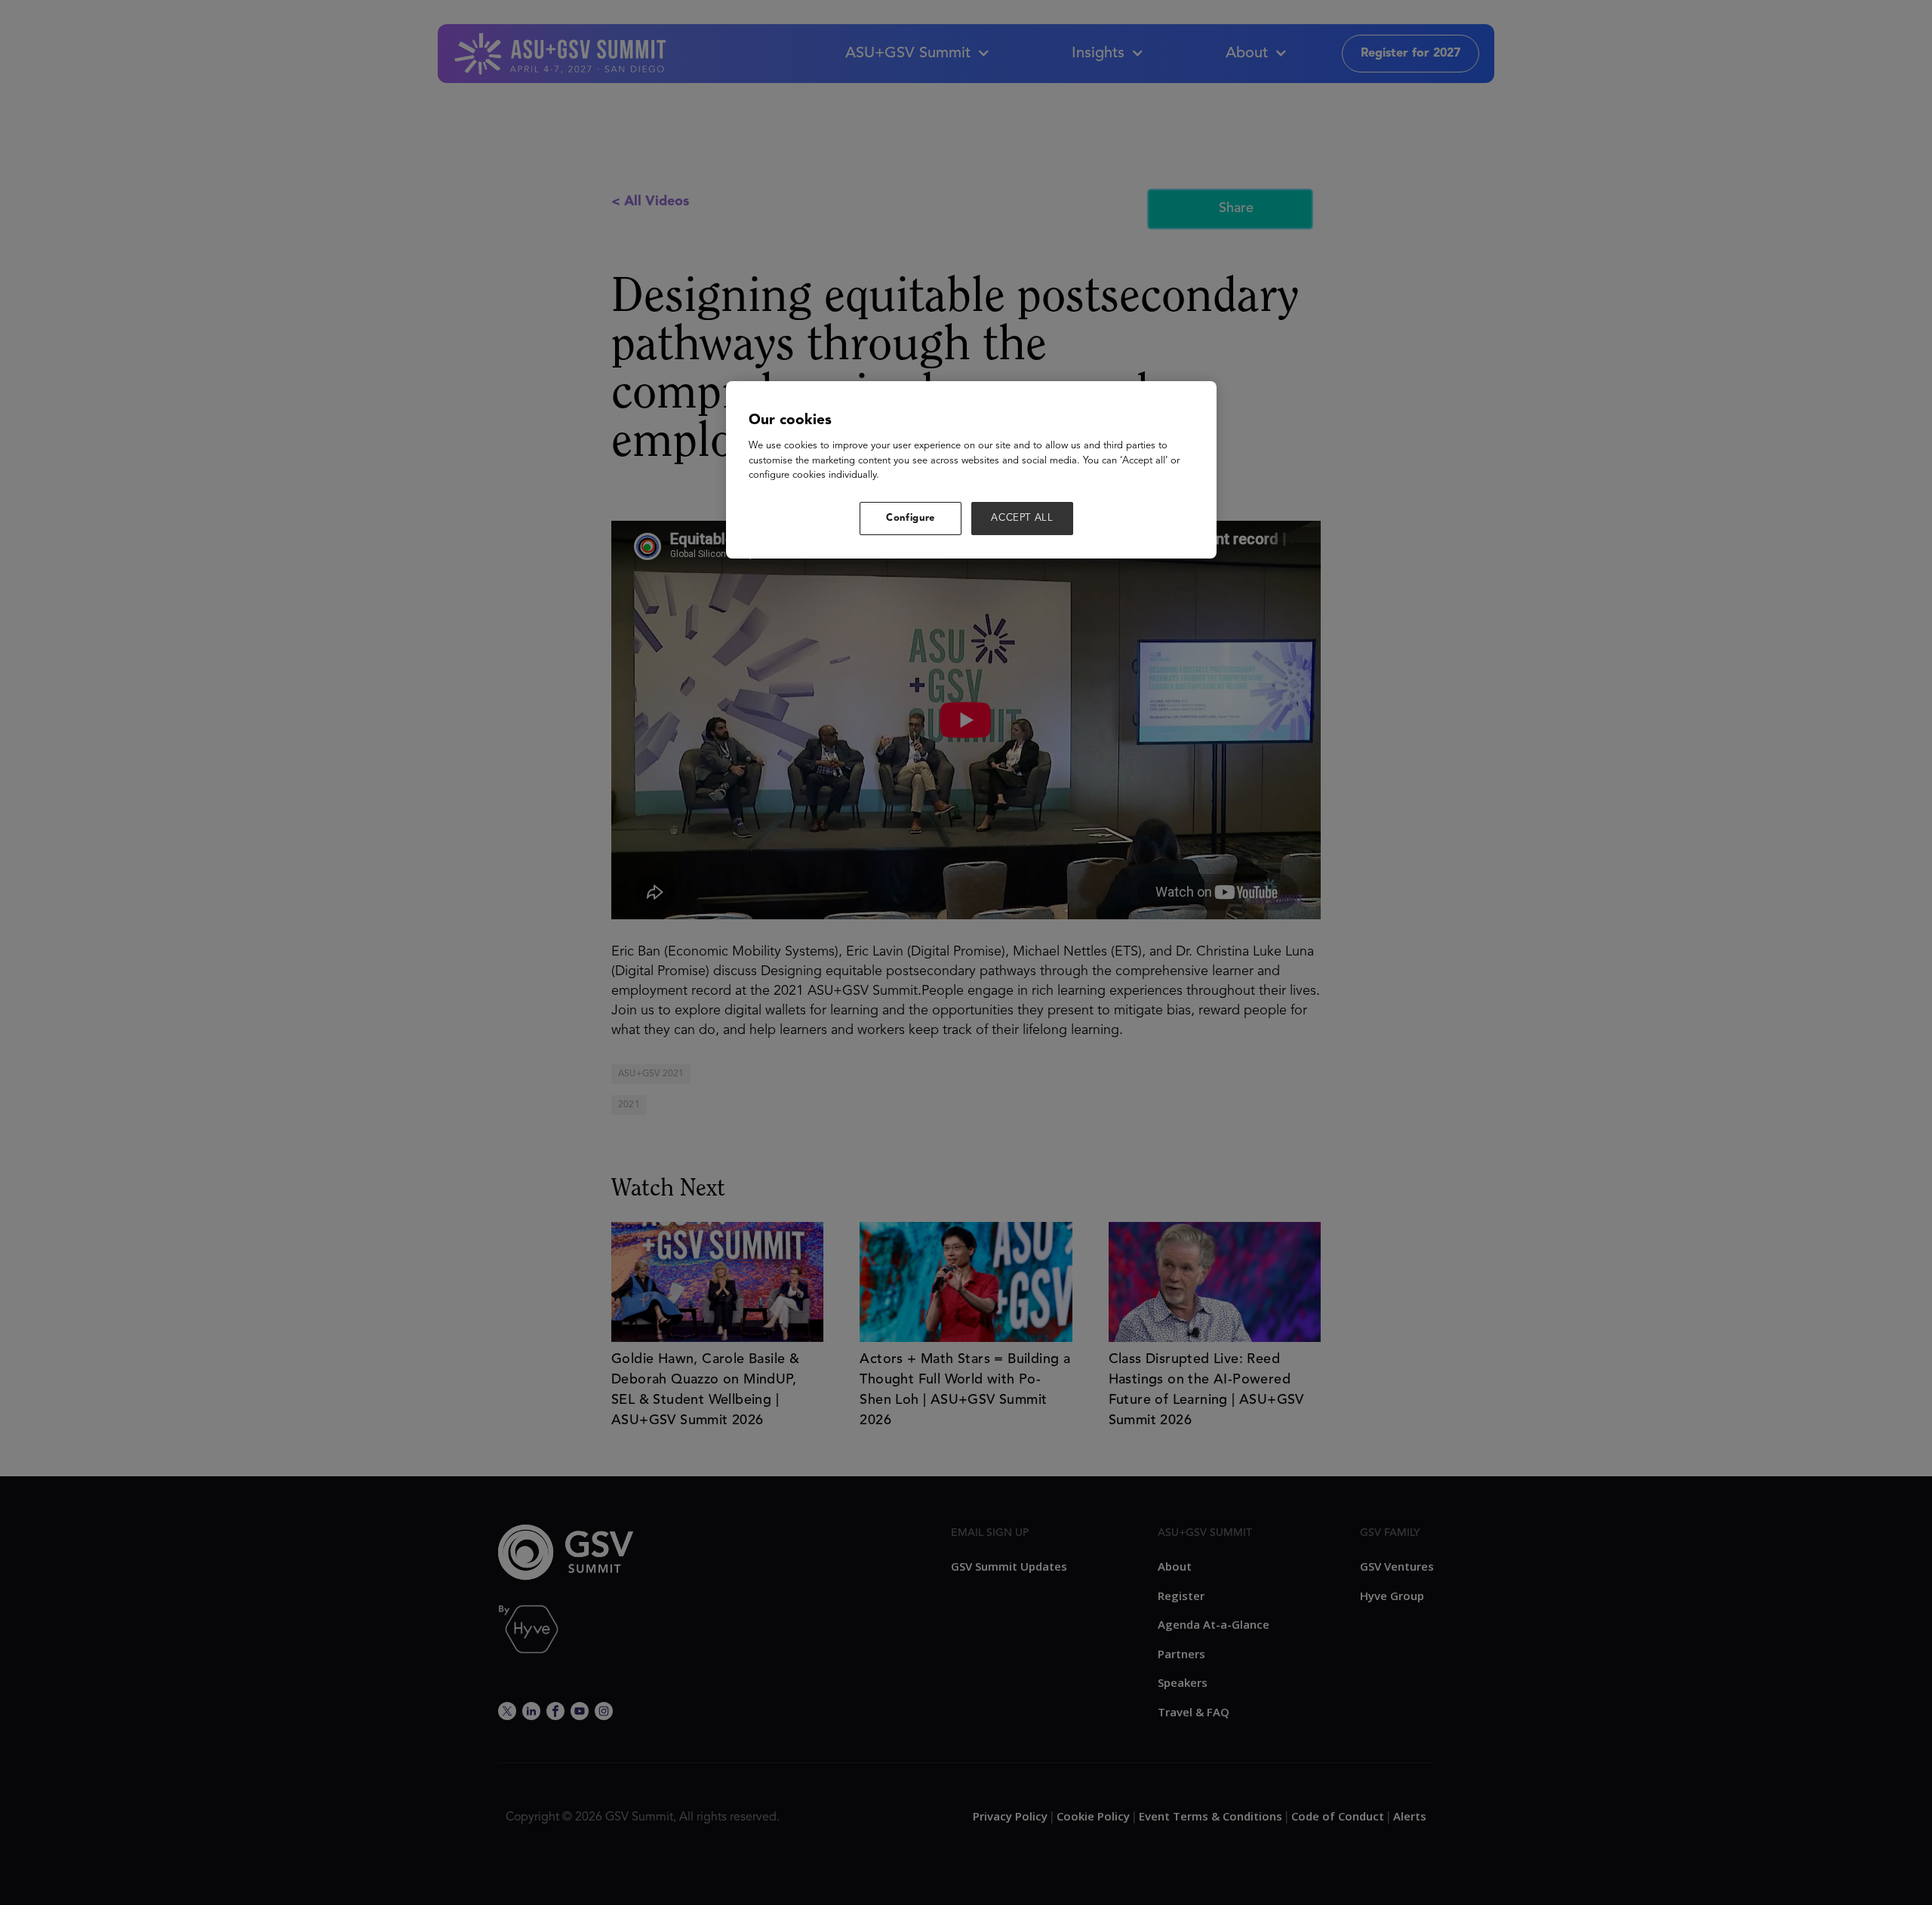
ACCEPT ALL (1022, 518)
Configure (911, 518)
